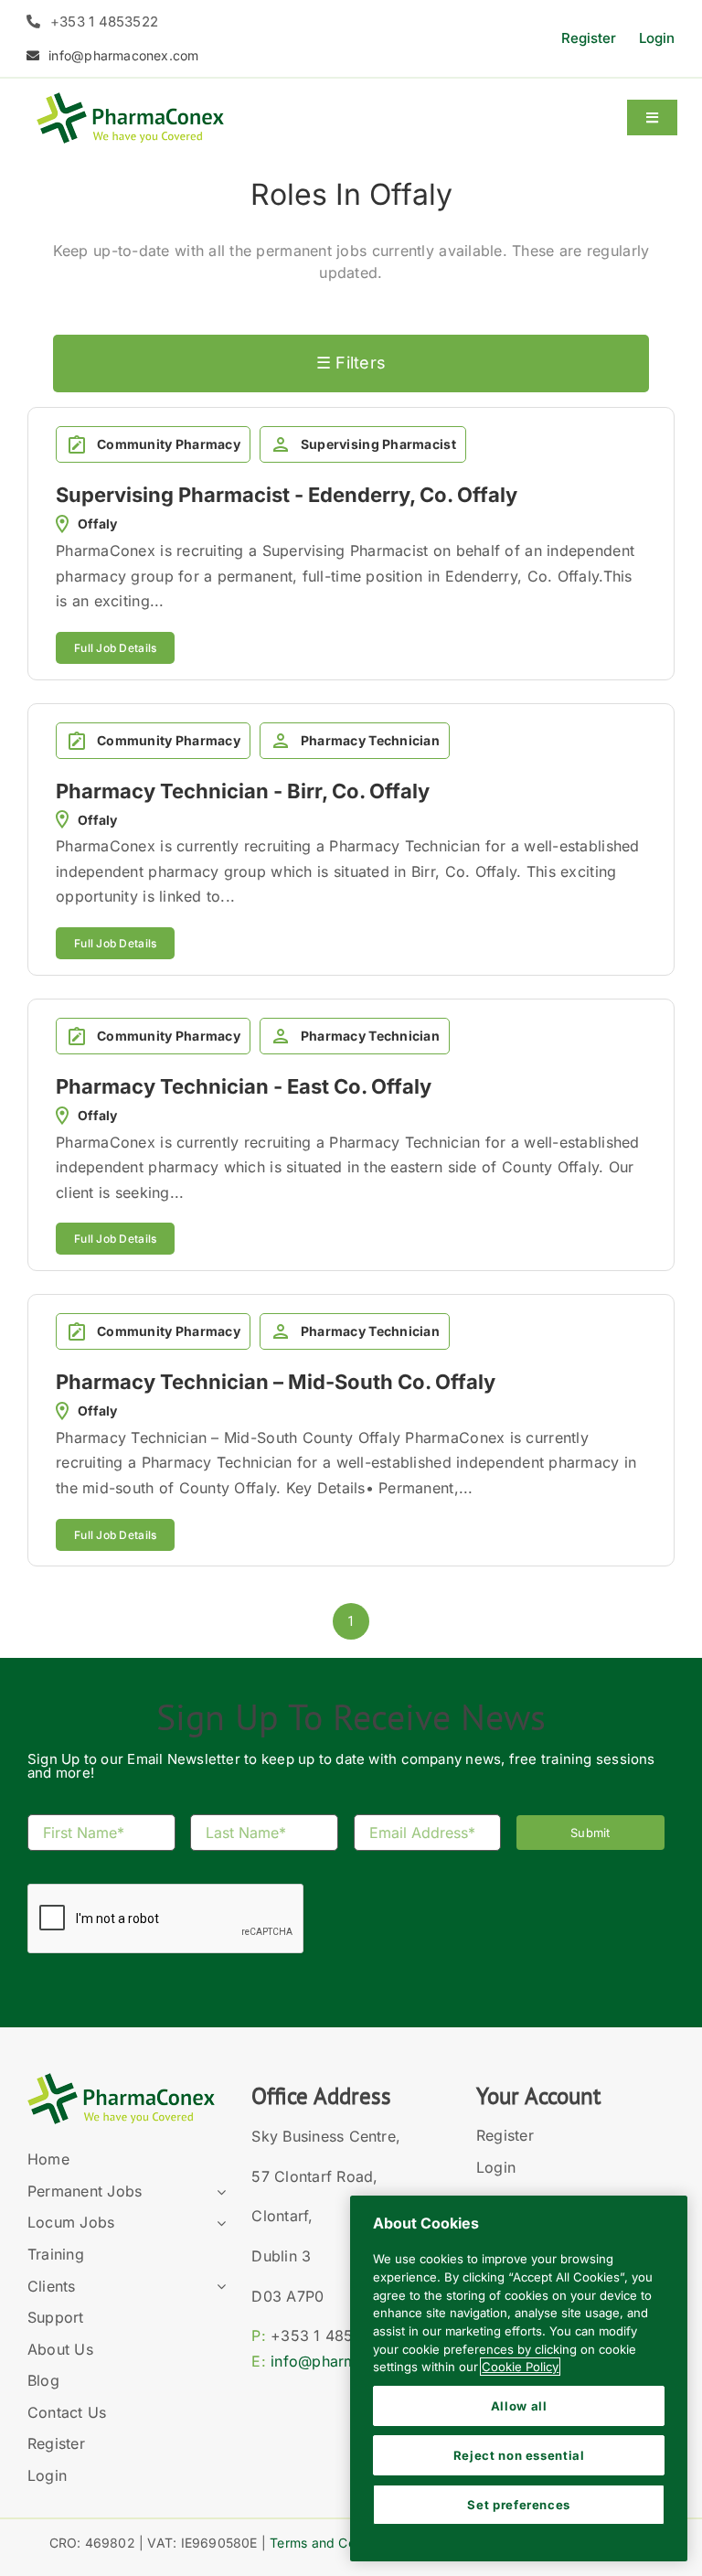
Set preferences (519, 2505)
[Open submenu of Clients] (218, 2287)
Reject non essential (519, 2455)
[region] (519, 2378)
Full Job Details (115, 648)
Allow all (519, 2406)
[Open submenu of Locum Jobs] (218, 2223)
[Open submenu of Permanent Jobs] (218, 2192)
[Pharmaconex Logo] (130, 100)
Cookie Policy (520, 2367)
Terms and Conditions (336, 2543)
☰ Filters (351, 363)
